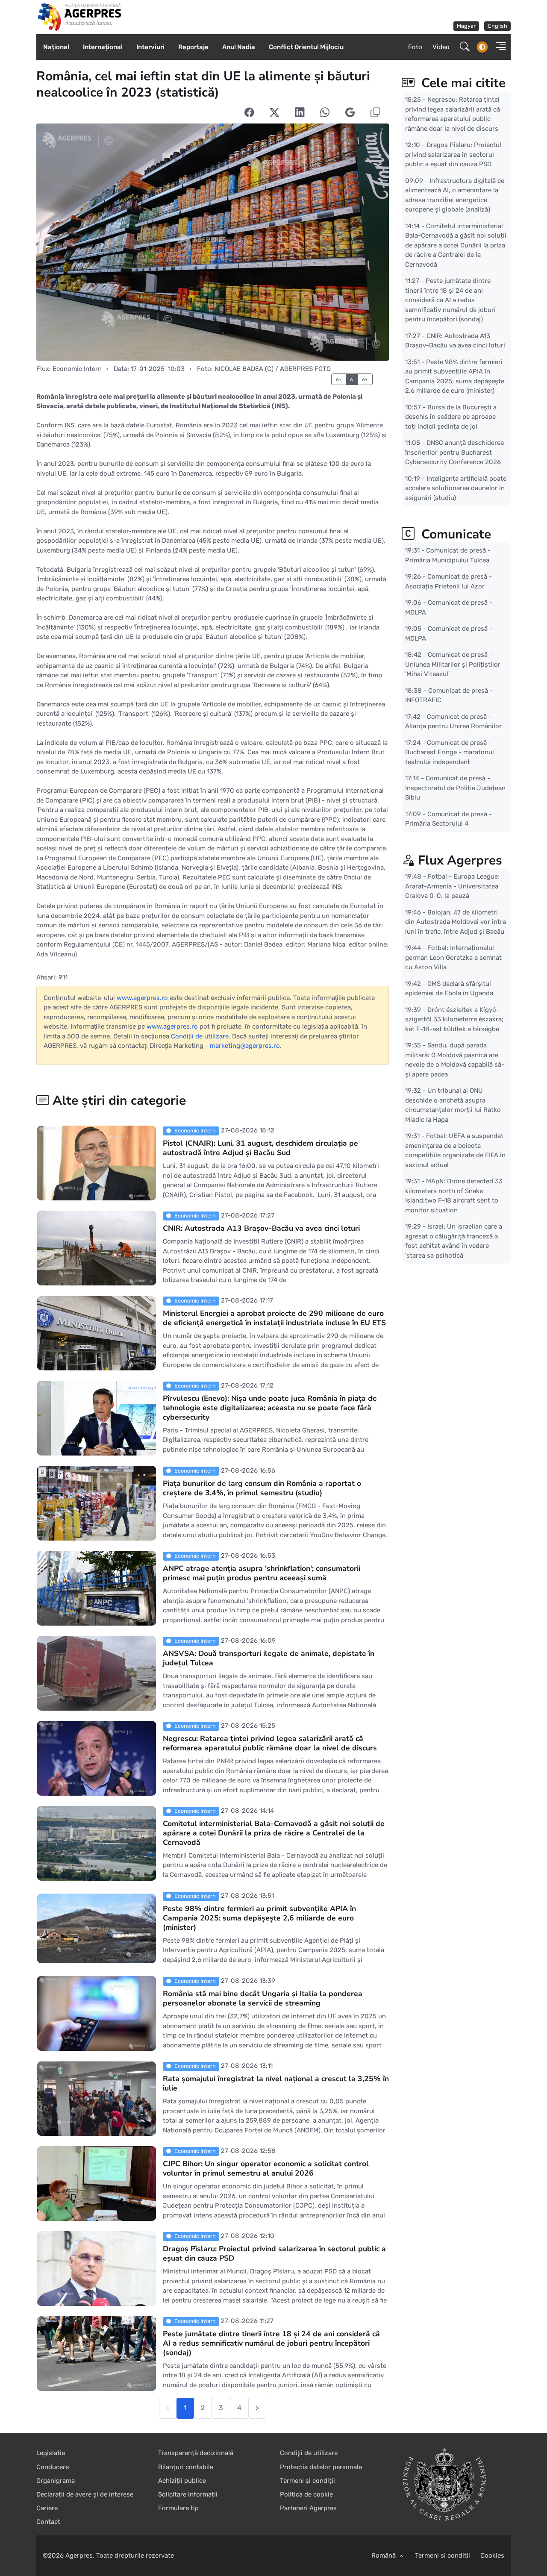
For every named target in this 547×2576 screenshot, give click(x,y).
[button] (498, 47)
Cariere (47, 2508)
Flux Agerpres (460, 860)
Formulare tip (178, 2508)
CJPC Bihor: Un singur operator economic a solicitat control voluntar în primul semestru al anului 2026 (266, 2168)
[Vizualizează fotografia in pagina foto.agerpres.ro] (213, 242)
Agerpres (79, 2555)
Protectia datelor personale (321, 2467)
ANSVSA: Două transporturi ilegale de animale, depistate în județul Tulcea (269, 1658)
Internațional (103, 47)
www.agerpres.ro (142, 998)
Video (441, 47)
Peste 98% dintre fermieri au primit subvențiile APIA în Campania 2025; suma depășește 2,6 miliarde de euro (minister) (259, 1918)
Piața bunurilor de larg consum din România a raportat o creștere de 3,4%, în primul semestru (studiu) (262, 1488)
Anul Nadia (239, 47)
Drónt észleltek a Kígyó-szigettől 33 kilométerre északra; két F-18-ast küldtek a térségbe (454, 1019)
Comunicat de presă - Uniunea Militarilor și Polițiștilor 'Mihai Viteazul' (453, 664)
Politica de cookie (306, 2494)
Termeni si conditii (443, 2555)
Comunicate (454, 534)
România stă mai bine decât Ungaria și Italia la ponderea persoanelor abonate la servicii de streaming (263, 1998)
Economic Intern (77, 369)
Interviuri (150, 47)
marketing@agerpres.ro (245, 1046)
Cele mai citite (462, 83)
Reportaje (193, 47)
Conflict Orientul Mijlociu (306, 47)
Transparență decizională (196, 2453)
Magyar (466, 26)
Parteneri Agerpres (308, 2508)
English (498, 26)
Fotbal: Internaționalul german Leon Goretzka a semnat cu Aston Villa (453, 957)
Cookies (492, 2555)
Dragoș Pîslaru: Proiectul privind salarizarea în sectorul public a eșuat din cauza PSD (274, 2253)
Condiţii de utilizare (200, 1036)
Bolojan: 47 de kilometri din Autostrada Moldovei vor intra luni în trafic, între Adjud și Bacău (456, 922)
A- (339, 379)
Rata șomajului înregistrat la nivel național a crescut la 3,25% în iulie (276, 2083)
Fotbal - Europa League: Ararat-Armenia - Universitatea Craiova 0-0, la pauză (452, 886)
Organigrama (56, 2481)
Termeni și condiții (307, 2481)
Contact (48, 2522)
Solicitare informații (188, 2494)
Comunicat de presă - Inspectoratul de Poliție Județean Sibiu (455, 788)
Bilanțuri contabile (186, 2467)
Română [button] (384, 2555)
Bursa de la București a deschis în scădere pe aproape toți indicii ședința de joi (451, 416)
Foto (415, 47)
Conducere (53, 2467)
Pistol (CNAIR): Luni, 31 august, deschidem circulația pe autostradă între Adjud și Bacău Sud (260, 1148)
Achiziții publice (182, 2481)
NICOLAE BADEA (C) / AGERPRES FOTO (273, 369)
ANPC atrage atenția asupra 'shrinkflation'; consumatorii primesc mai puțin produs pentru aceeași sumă (262, 1573)
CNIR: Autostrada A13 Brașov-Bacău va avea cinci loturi (261, 1228)
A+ (365, 379)
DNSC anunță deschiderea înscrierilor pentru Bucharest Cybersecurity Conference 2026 (454, 452)
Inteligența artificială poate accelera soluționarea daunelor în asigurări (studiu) (456, 488)
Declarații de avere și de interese (85, 2494)
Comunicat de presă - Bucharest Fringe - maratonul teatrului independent (450, 752)
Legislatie (51, 2453)
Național (56, 47)
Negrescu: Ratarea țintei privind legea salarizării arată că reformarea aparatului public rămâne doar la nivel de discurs (270, 1743)
